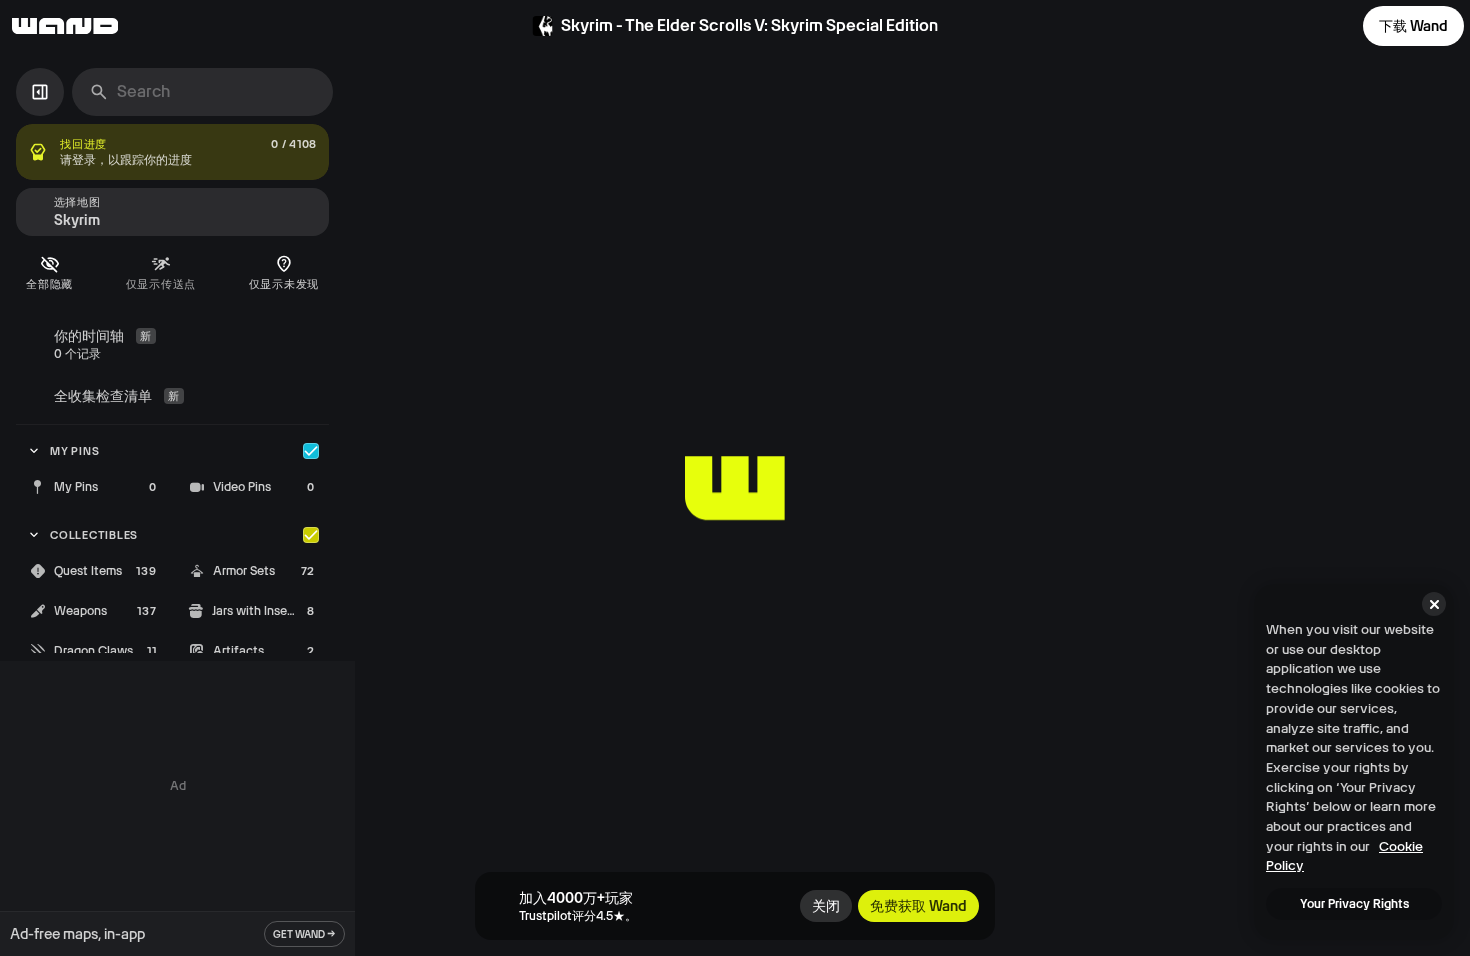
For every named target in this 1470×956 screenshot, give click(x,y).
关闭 (826, 906)
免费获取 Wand (918, 906)
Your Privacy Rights (1354, 904)
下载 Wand (1413, 26)
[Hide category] (311, 451)
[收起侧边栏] (40, 92)
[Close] (1434, 604)
